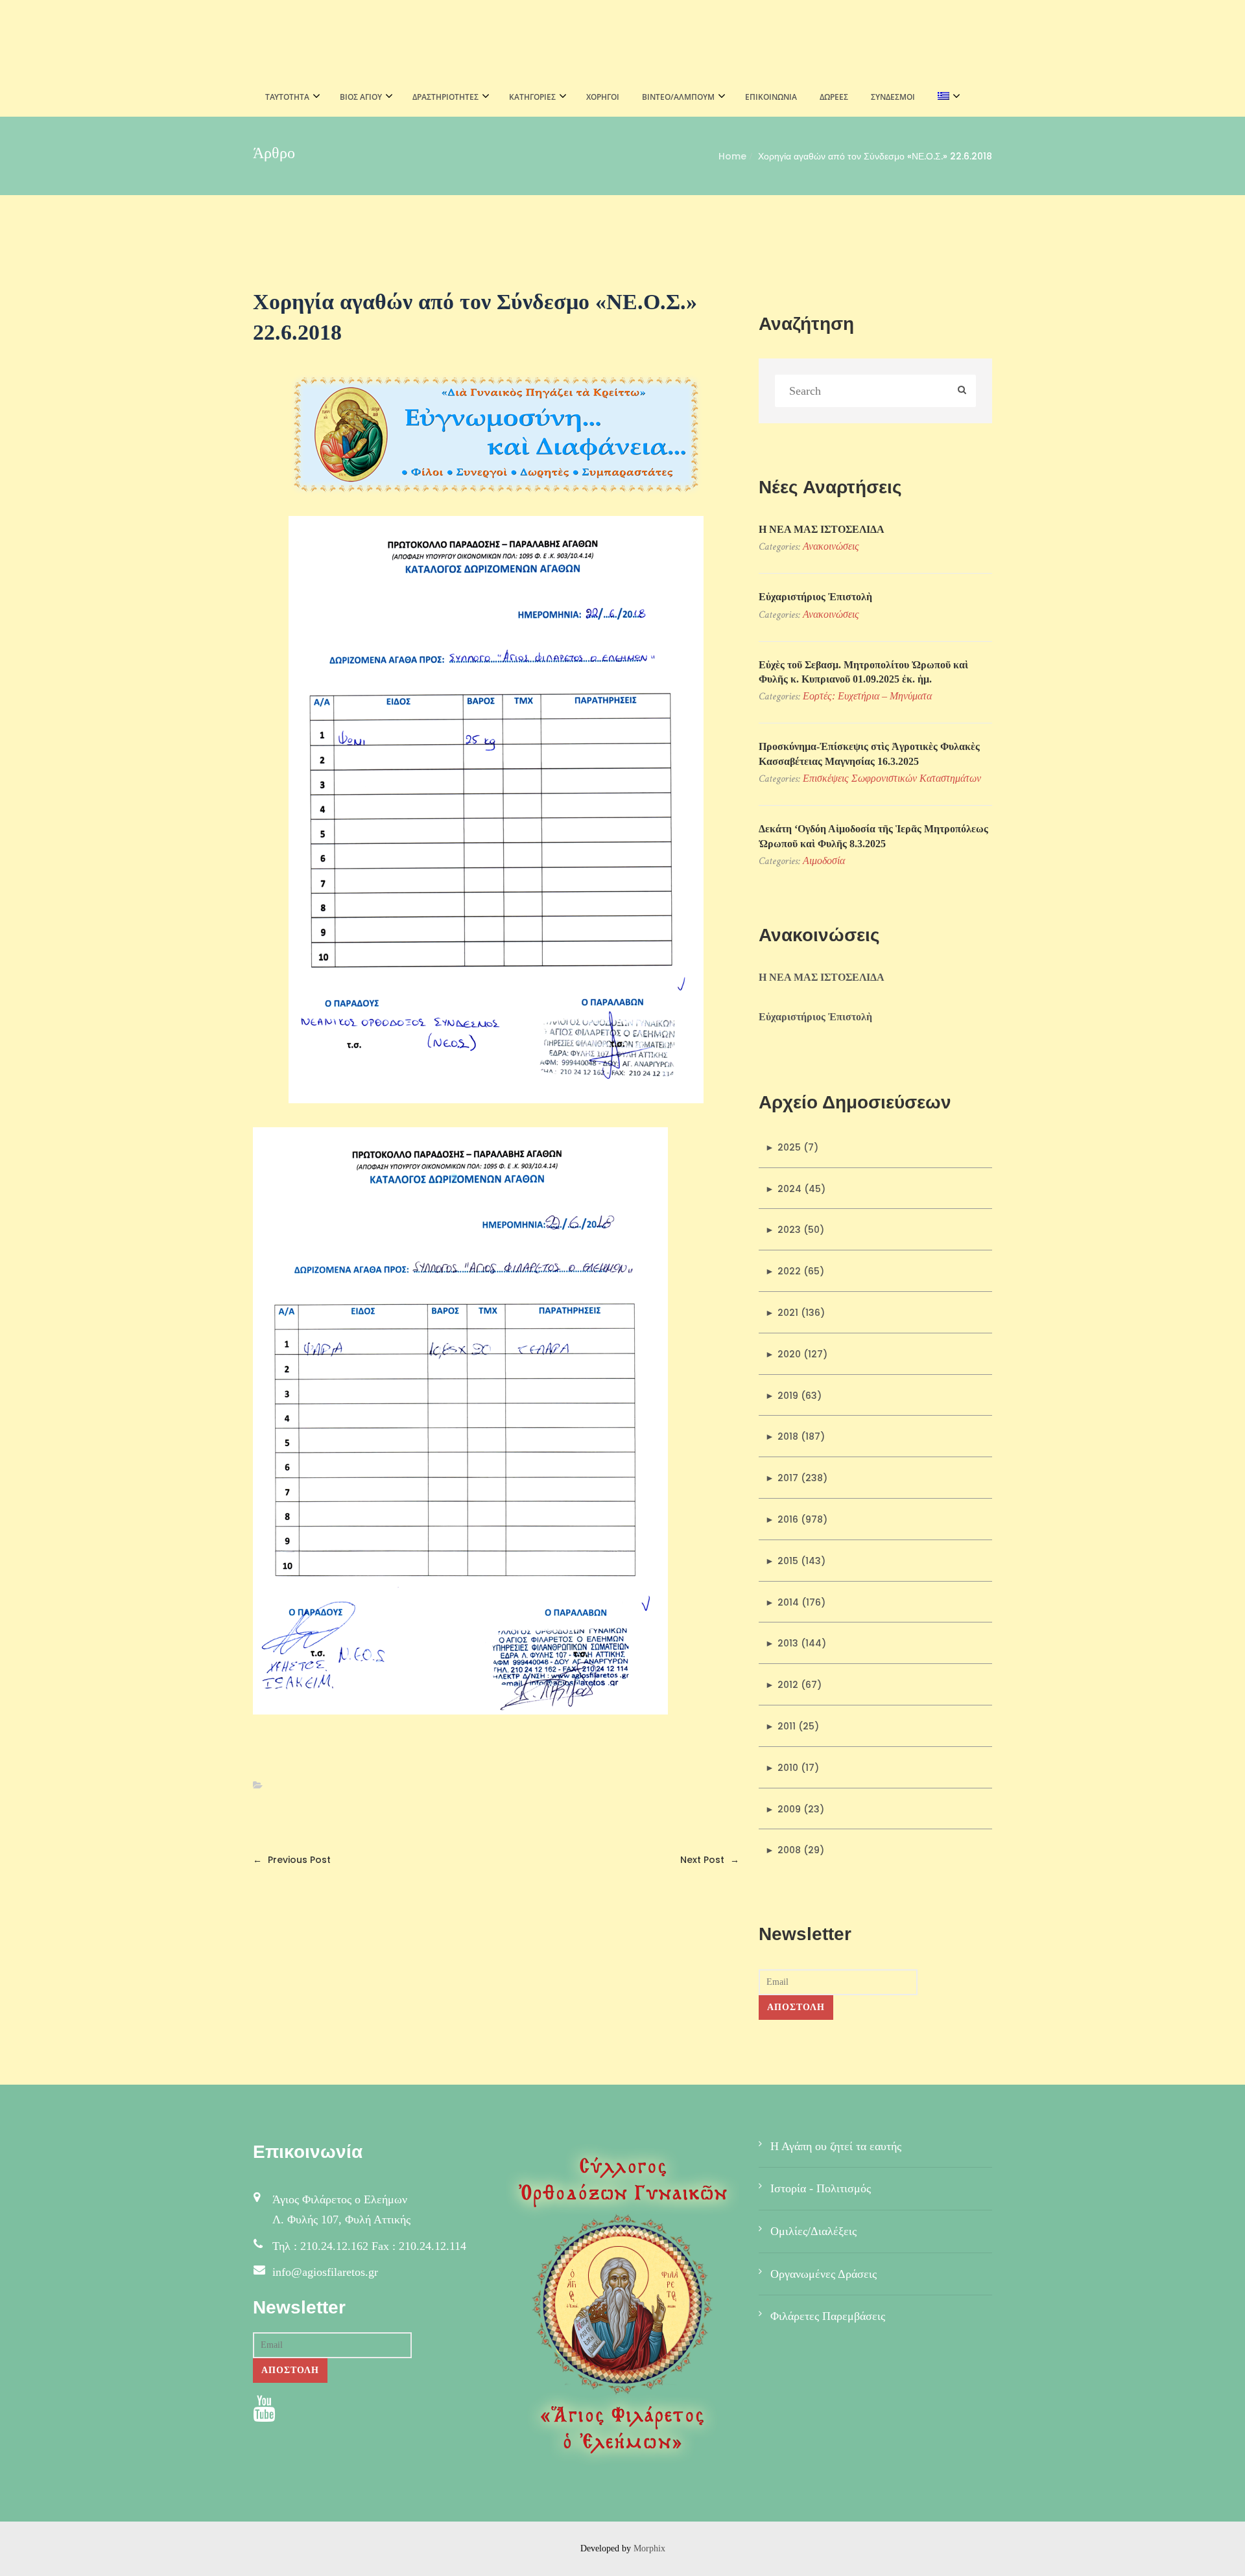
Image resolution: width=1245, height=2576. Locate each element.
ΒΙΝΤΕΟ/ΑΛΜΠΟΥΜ (678, 97)
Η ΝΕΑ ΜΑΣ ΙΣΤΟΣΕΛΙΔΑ (822, 529)
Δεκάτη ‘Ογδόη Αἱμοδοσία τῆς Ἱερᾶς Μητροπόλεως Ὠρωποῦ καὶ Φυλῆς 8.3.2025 (873, 836)
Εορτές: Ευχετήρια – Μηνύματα (867, 696)
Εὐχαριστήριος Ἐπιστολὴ (815, 597)
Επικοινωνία (771, 97)
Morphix (649, 2548)
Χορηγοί (603, 97)
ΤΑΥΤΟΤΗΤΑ (287, 97)
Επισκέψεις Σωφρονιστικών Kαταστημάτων (892, 778)
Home (732, 156)
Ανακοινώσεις (831, 546)
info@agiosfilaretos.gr (325, 2272)
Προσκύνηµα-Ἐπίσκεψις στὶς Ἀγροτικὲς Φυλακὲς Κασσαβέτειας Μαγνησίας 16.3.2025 (869, 754)
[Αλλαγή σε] (945, 97)
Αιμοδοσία (824, 861)
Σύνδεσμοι (893, 97)
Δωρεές (834, 97)
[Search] (962, 391)
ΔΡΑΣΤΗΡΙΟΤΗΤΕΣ (445, 97)
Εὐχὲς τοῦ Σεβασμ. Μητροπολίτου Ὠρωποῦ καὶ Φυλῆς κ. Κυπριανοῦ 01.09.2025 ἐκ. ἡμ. (863, 672)
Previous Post (292, 1860)
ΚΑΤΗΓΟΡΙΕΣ (532, 97)
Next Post (710, 1860)
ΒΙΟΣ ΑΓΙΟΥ (361, 97)
